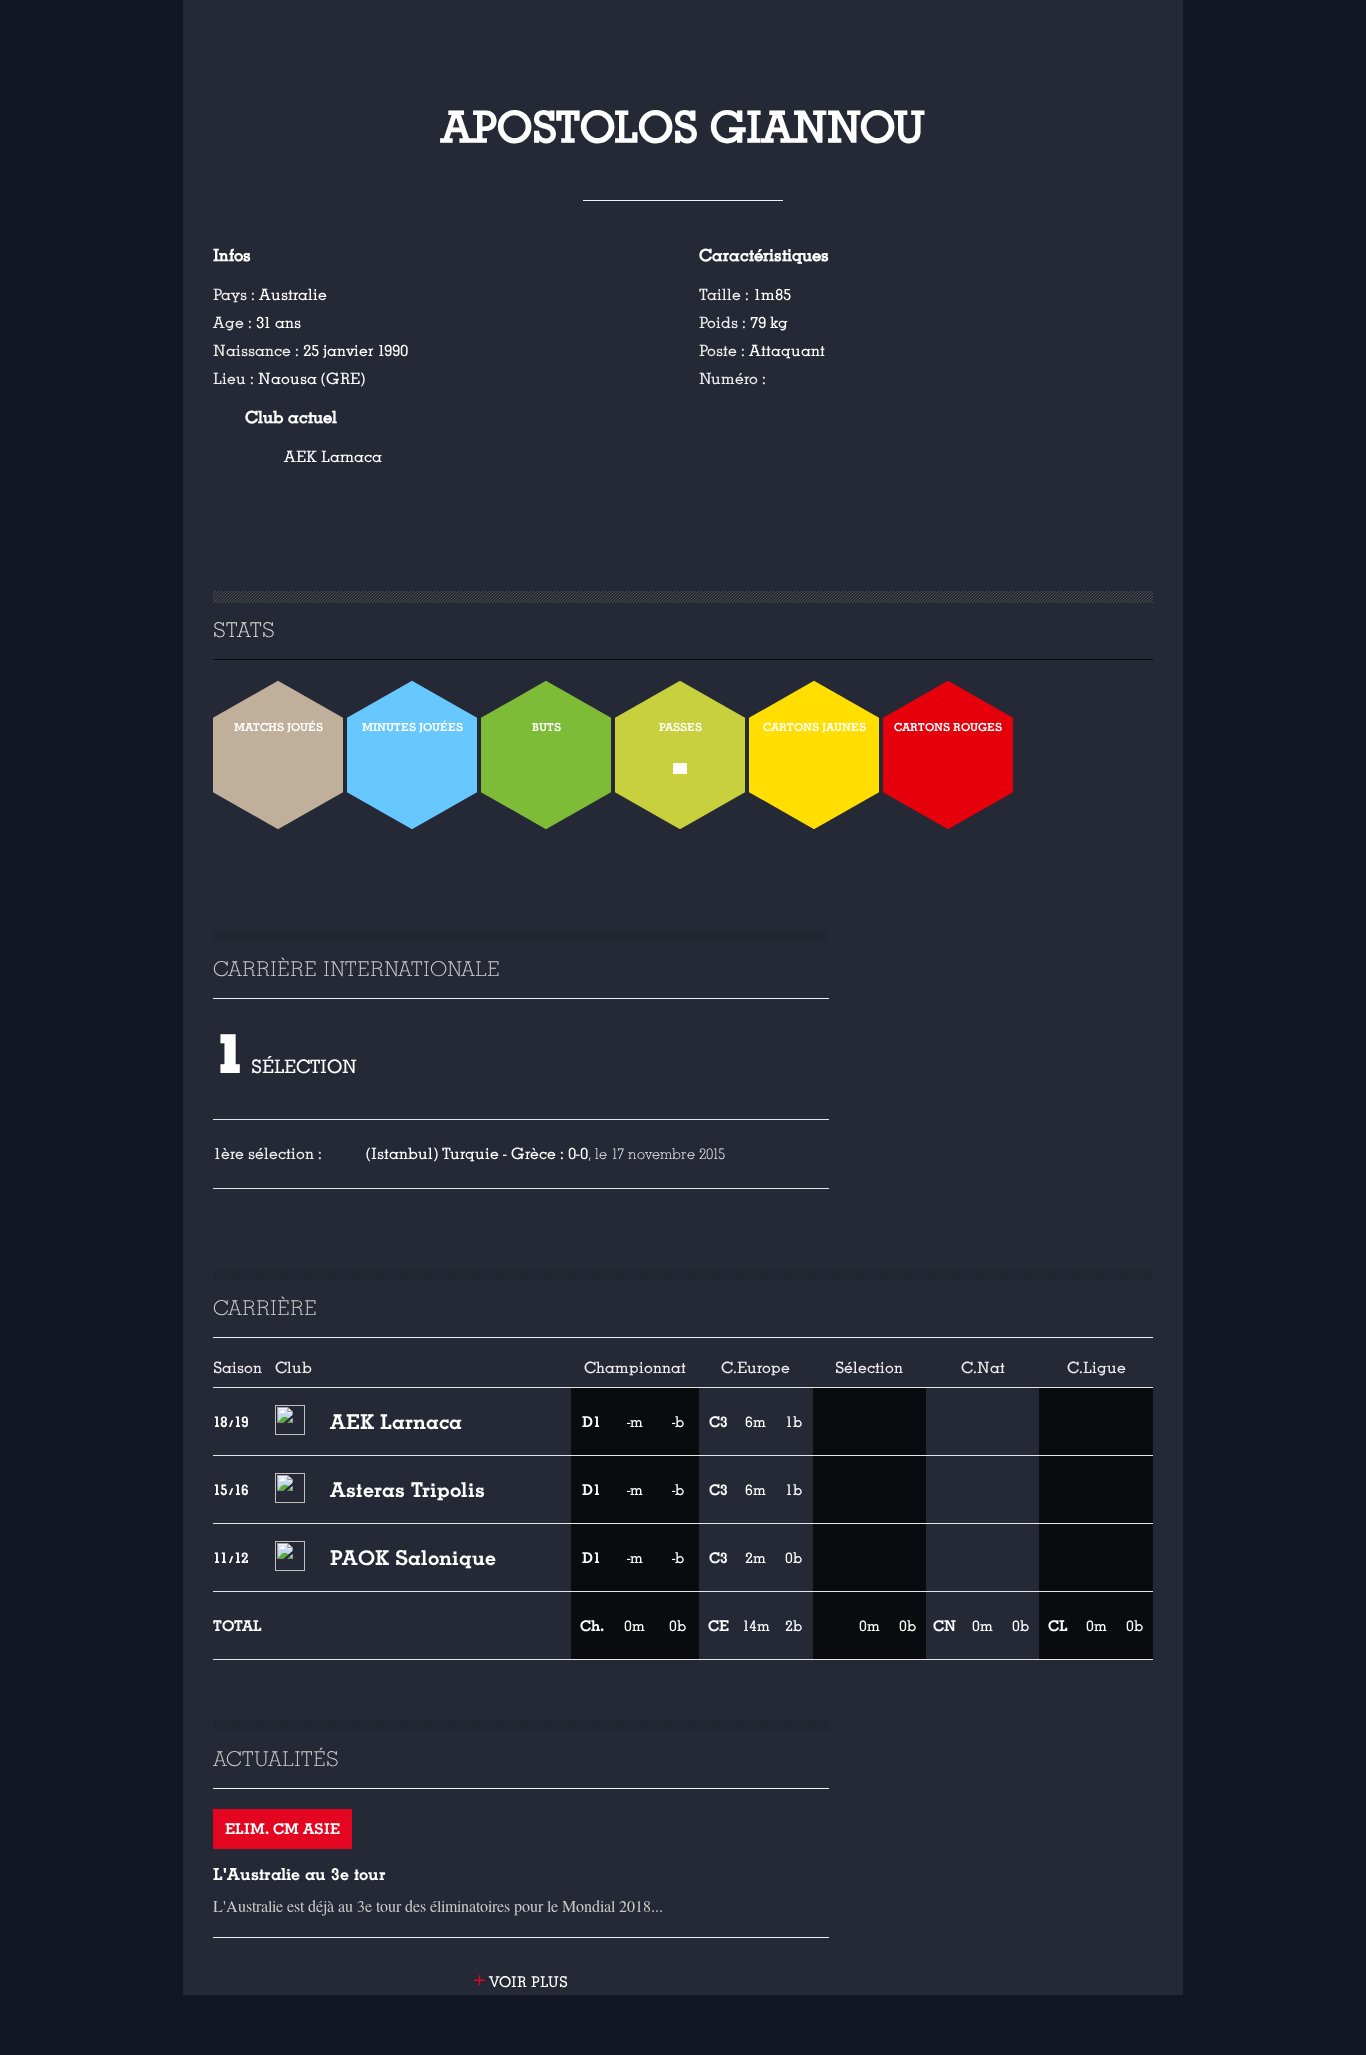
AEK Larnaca (333, 457)
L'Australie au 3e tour (299, 1874)
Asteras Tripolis (407, 1490)
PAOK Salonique (413, 1558)
